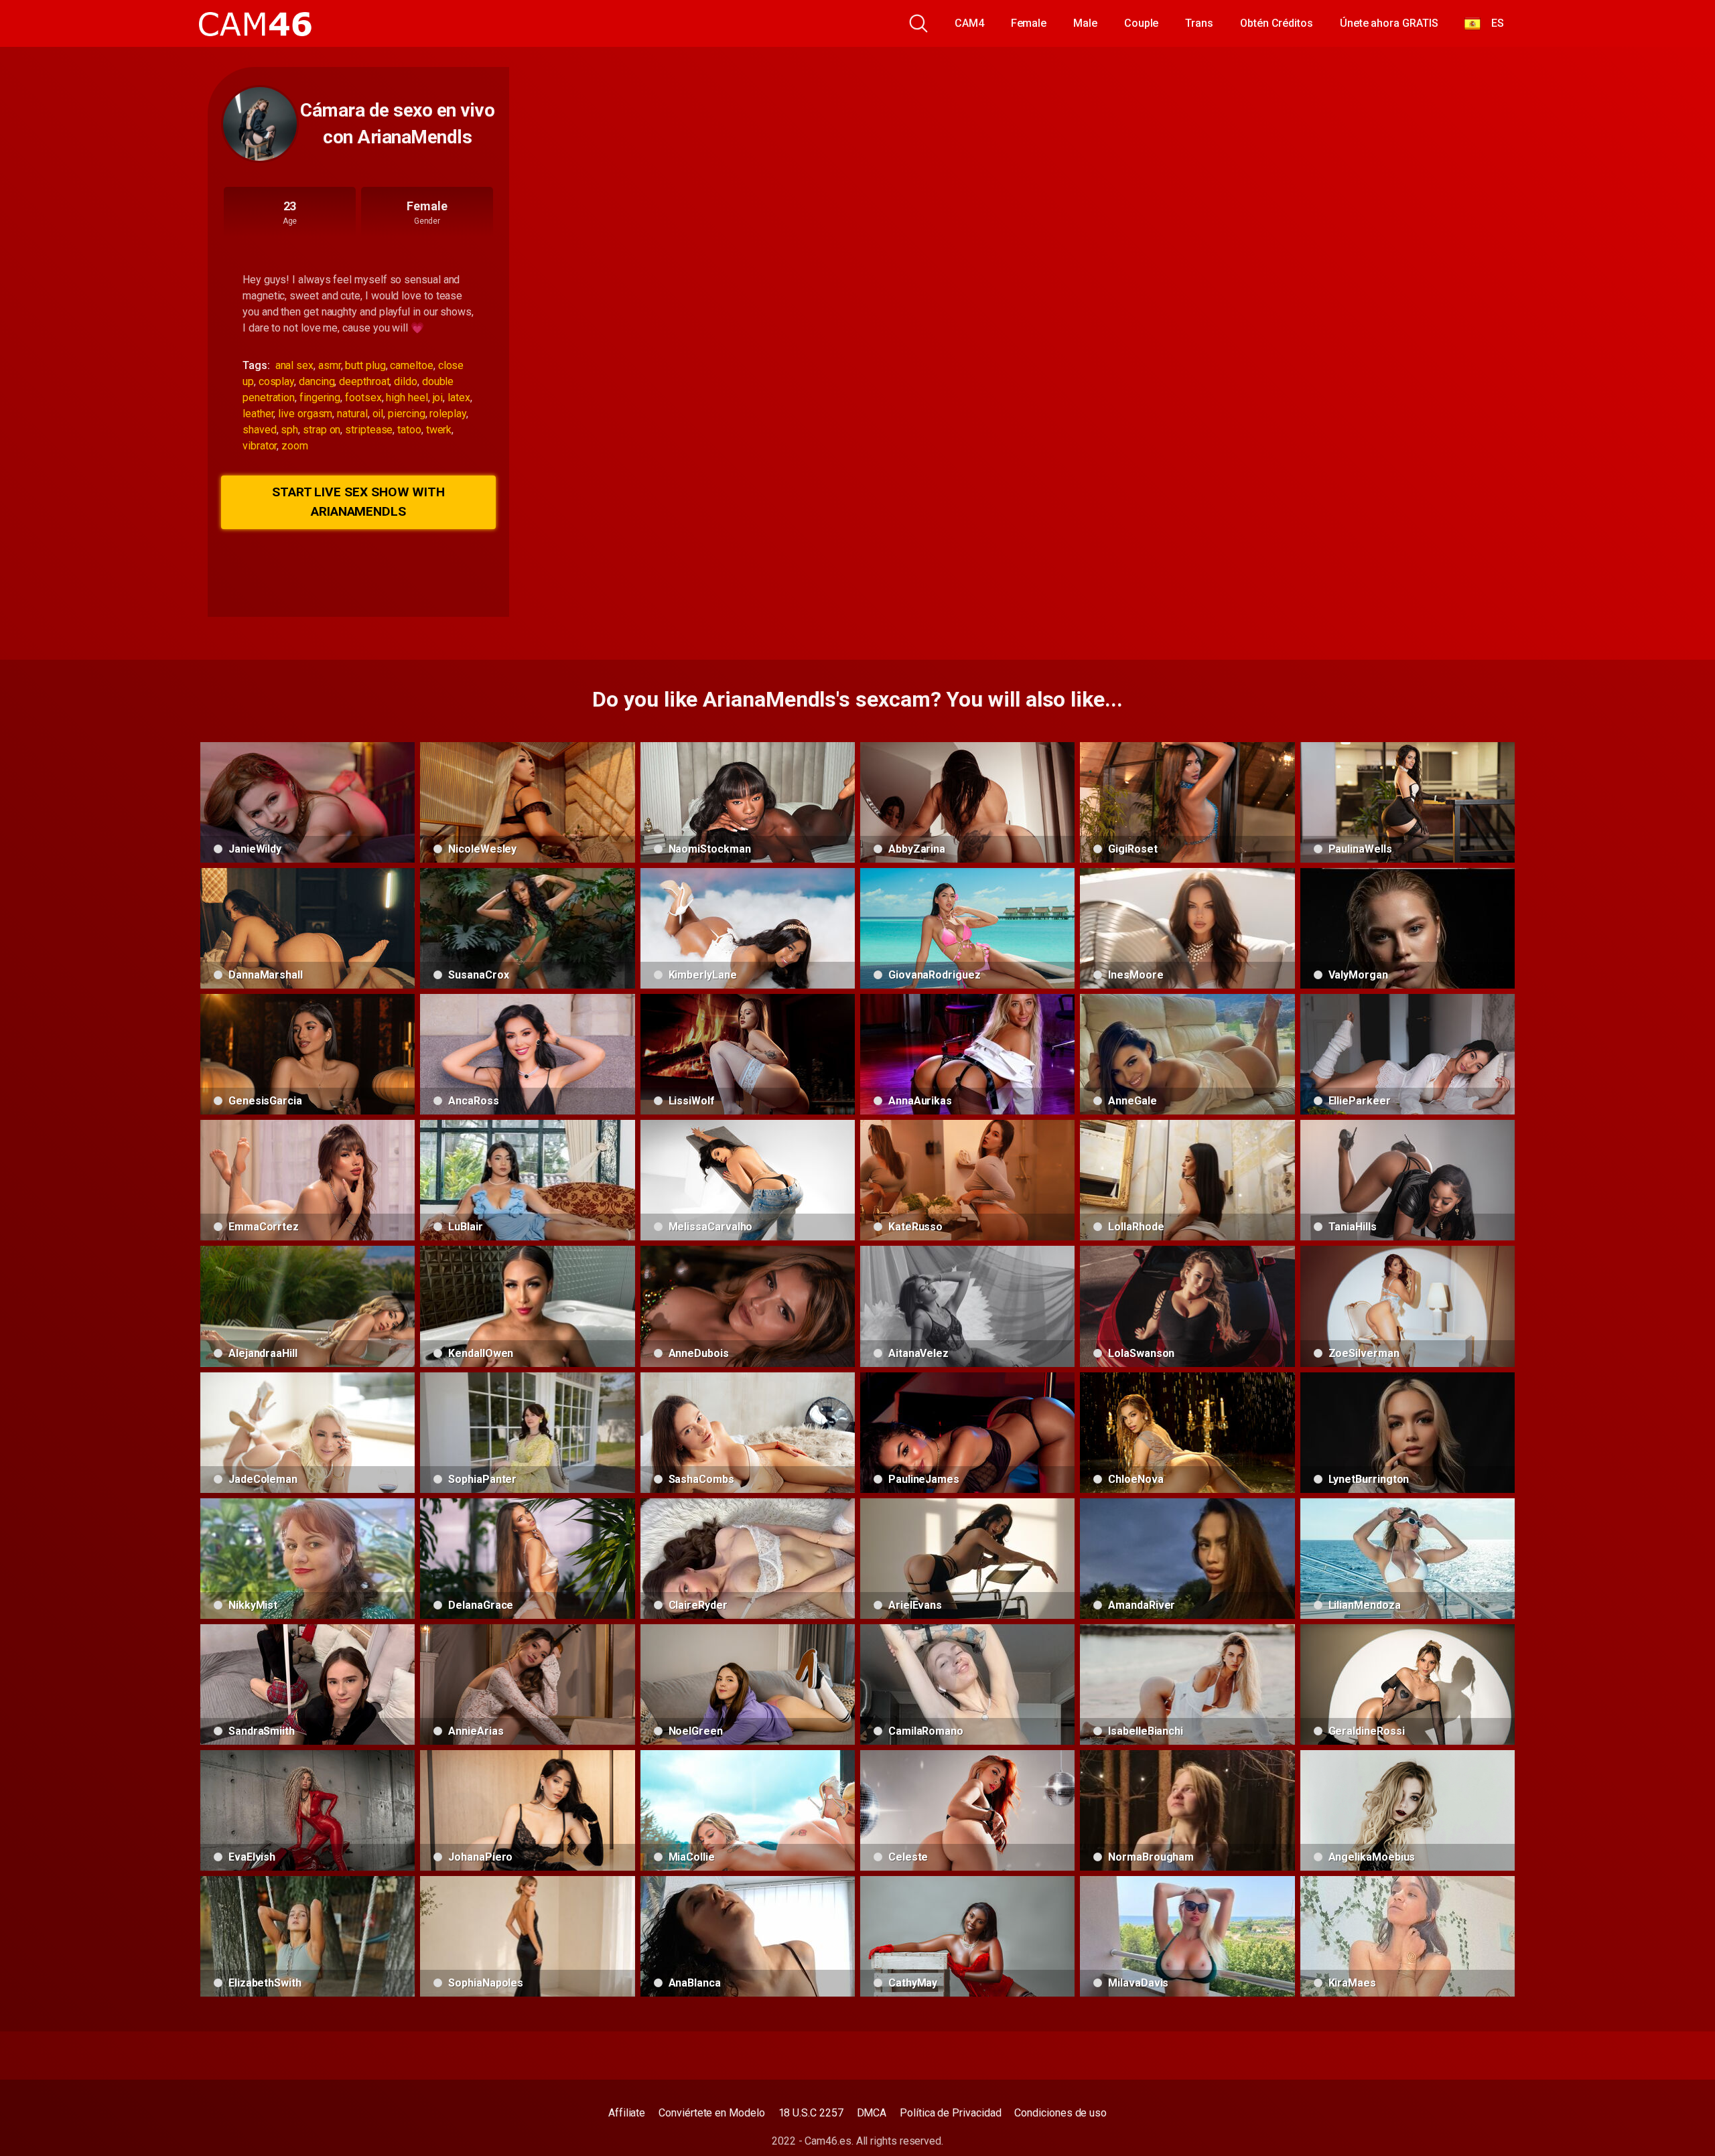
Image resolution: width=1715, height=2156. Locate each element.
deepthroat (364, 381)
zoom (295, 446)
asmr (330, 365)
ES (1492, 23)
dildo (406, 381)
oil (378, 414)
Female (1029, 23)
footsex (363, 398)
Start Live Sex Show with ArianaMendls (358, 502)
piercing (406, 414)
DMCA (872, 2113)
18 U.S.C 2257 (811, 2113)
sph (289, 430)
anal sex (294, 365)
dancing (317, 381)
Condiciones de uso (1060, 2113)
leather (258, 414)
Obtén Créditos (1277, 23)
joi (438, 398)
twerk (439, 430)
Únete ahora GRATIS (1389, 23)
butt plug (365, 365)
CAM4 (969, 23)
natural (352, 414)
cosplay (276, 381)
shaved (260, 430)
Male (1085, 23)
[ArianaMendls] (260, 124)
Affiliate (627, 2113)
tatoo (409, 430)
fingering (320, 398)
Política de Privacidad (950, 2113)
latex (459, 398)
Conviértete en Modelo (711, 2113)
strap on (322, 430)
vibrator (260, 446)
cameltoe (411, 365)
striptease (369, 430)
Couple (1142, 23)
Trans (1199, 23)
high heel (407, 398)
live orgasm (305, 414)
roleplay (448, 414)
